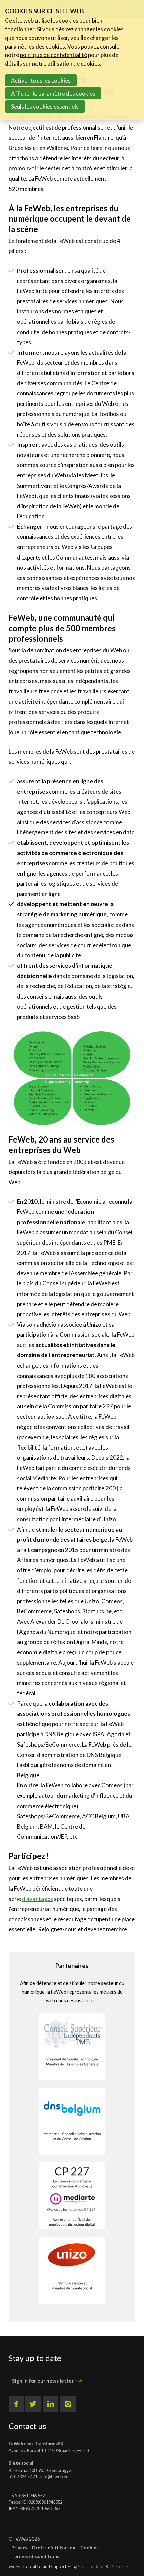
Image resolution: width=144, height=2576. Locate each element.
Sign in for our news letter (43, 2381)
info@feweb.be (54, 2477)
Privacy (19, 2547)
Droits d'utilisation (54, 2547)
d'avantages (38, 1899)
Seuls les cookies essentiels (45, 107)
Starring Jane (91, 2566)
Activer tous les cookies (41, 81)
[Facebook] (16, 2404)
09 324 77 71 (26, 2477)
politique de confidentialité (54, 55)
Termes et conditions (35, 2556)
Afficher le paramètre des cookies (53, 94)
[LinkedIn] (51, 2404)
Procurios (120, 2566)
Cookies (90, 2547)
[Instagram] (68, 2404)
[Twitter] (33, 2404)
